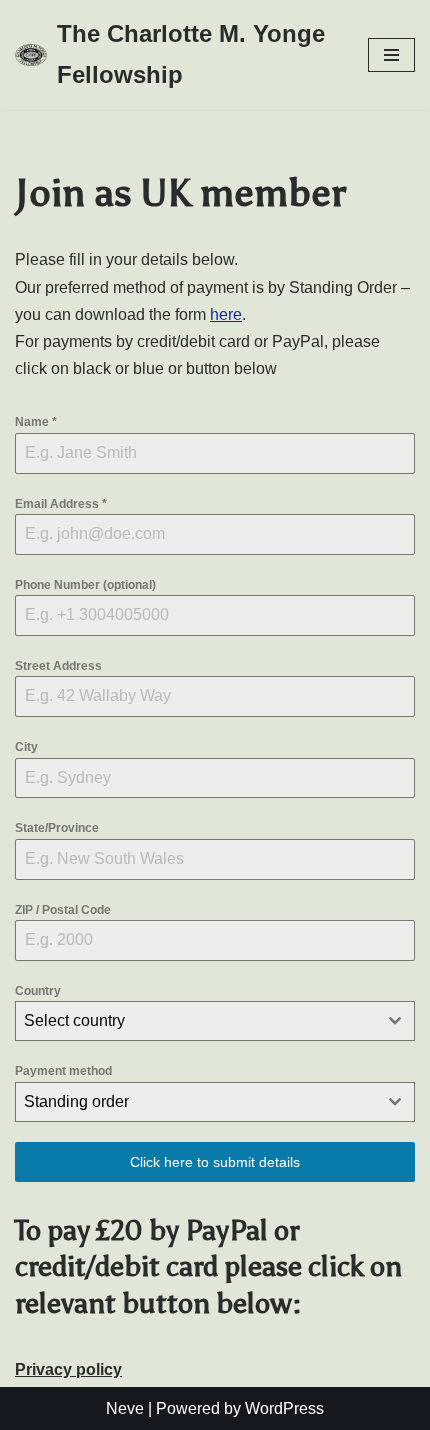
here (226, 314)
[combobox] (215, 1021)
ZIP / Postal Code (63, 910)
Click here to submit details (215, 1162)
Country (38, 991)
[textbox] (196, 1021)
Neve (125, 1408)
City (26, 747)
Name (36, 422)
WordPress (284, 1408)
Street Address (58, 666)
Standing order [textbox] (76, 1101)
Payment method (63, 1071)
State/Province (57, 828)
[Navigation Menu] (391, 55)
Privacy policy (68, 1369)
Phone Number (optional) (85, 585)
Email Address (61, 504)
